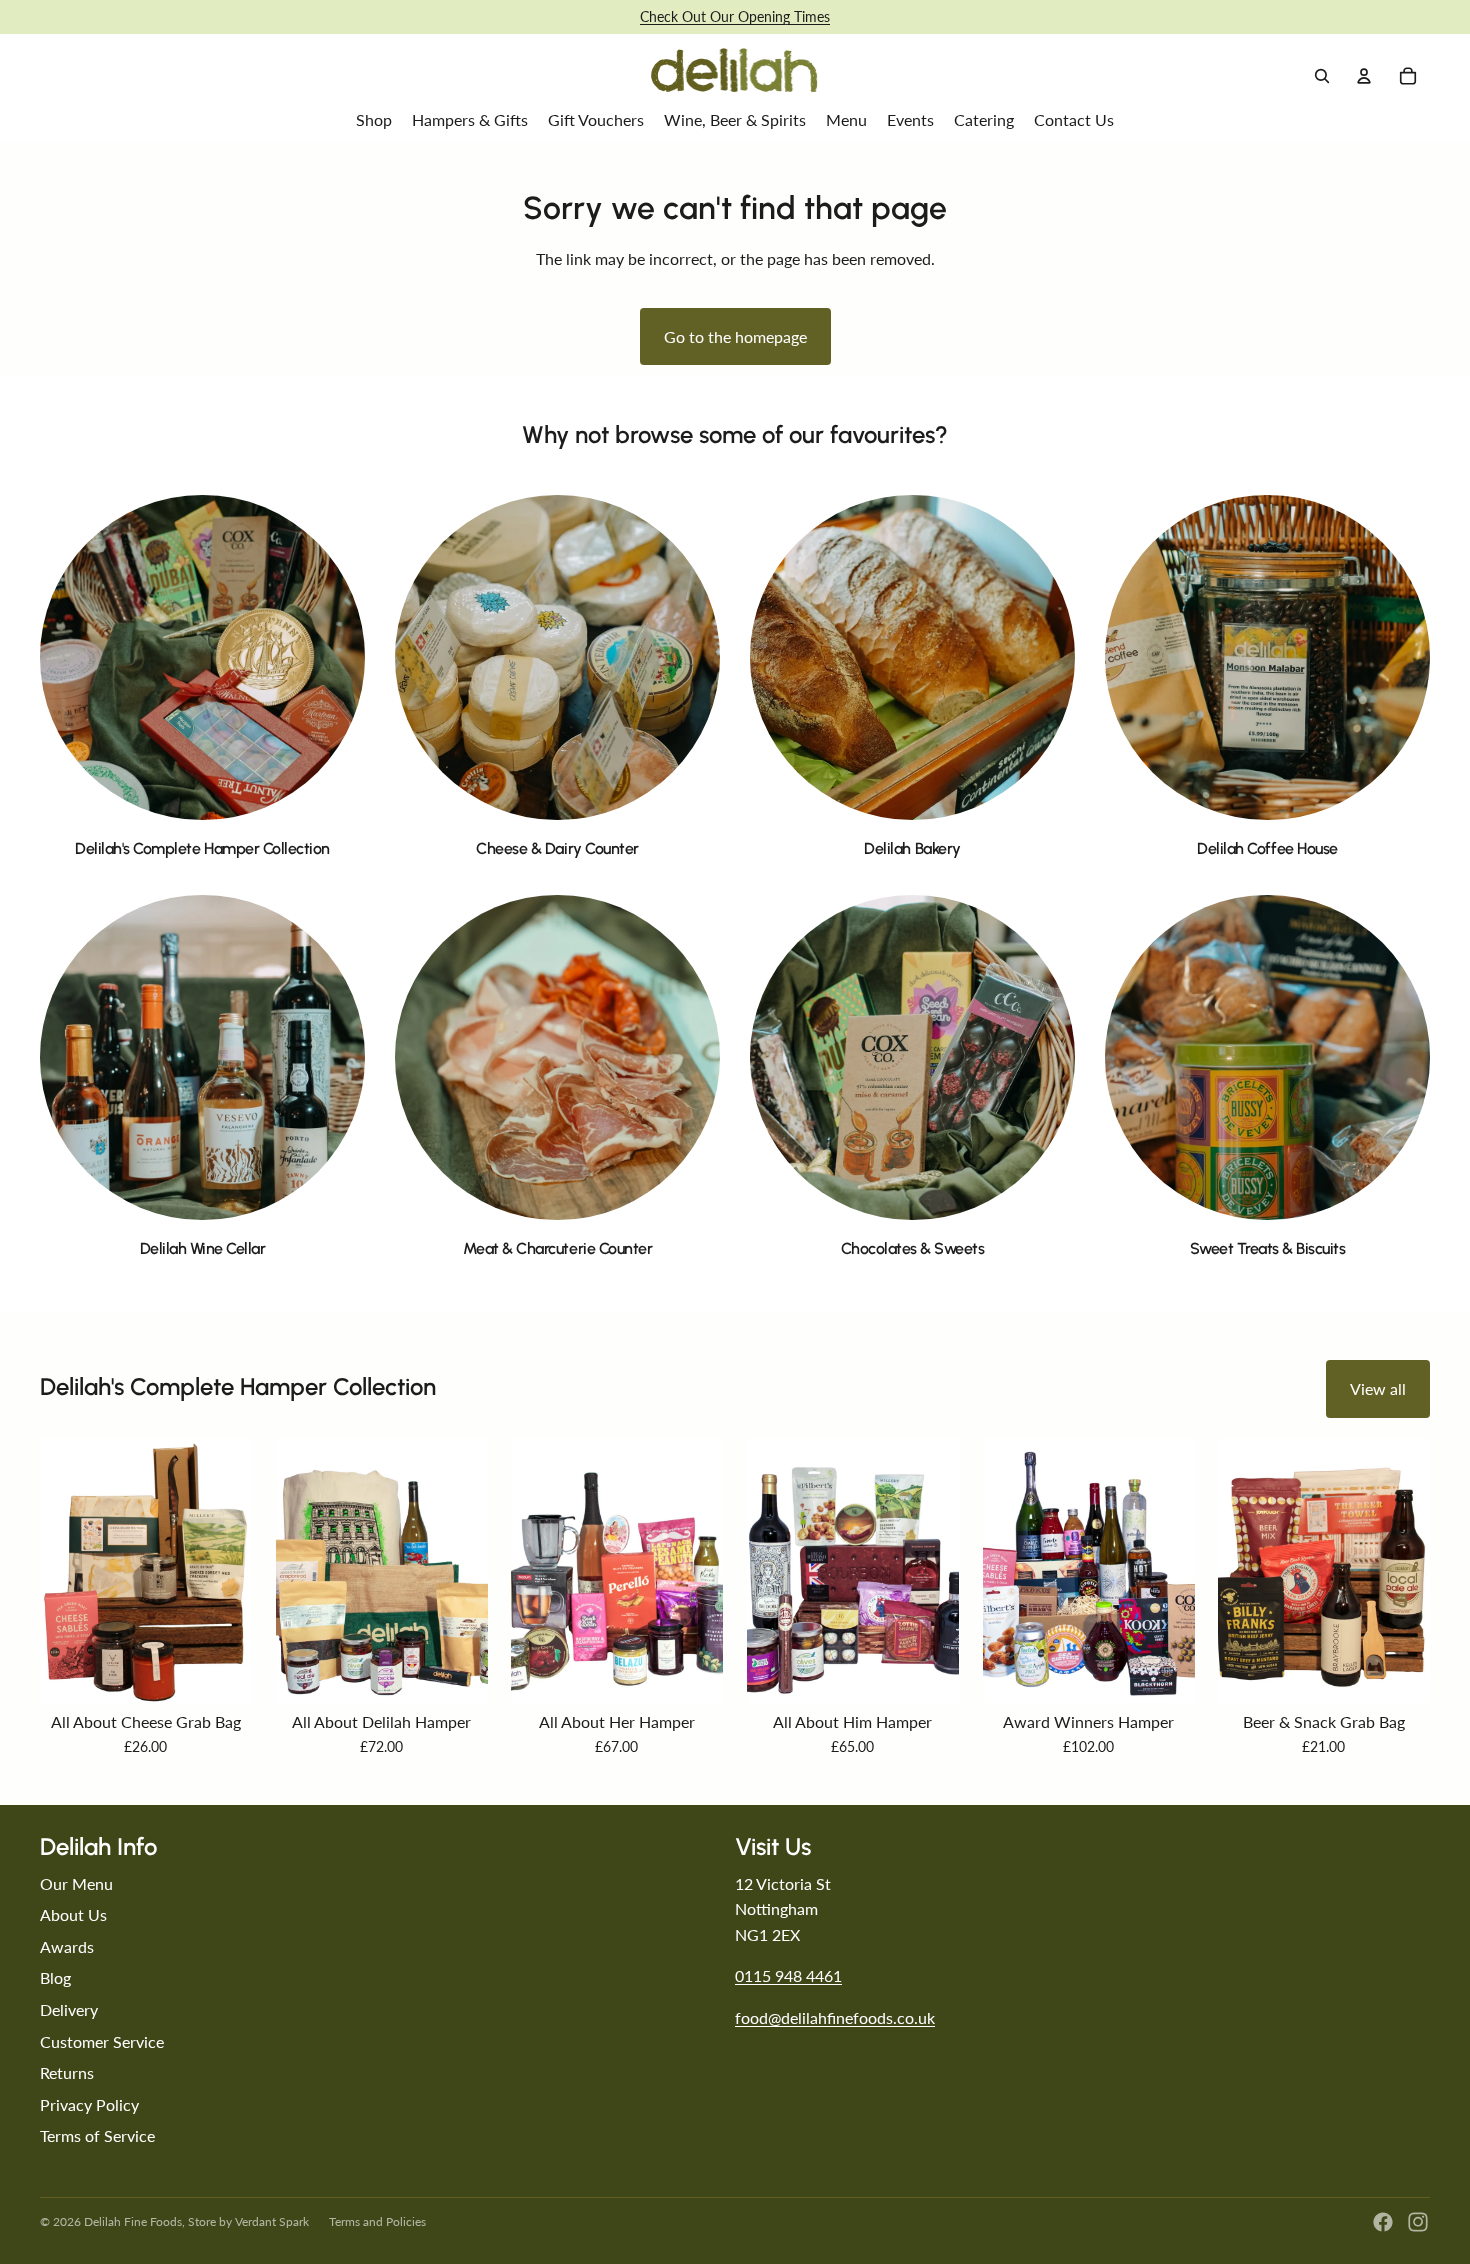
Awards (67, 1946)
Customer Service (102, 2041)
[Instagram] (1418, 2222)
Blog (55, 1977)
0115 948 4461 (788, 1975)
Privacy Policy (89, 2104)
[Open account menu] (1364, 76)
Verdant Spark (272, 2221)
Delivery (69, 2009)
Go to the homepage (735, 336)
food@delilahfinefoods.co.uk (835, 2017)
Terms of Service (97, 2135)
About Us (73, 1914)
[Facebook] (1383, 2222)
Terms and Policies (377, 2221)
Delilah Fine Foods (133, 2221)
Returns (67, 2072)
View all (1378, 1388)
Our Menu (76, 1883)
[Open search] (1322, 76)
